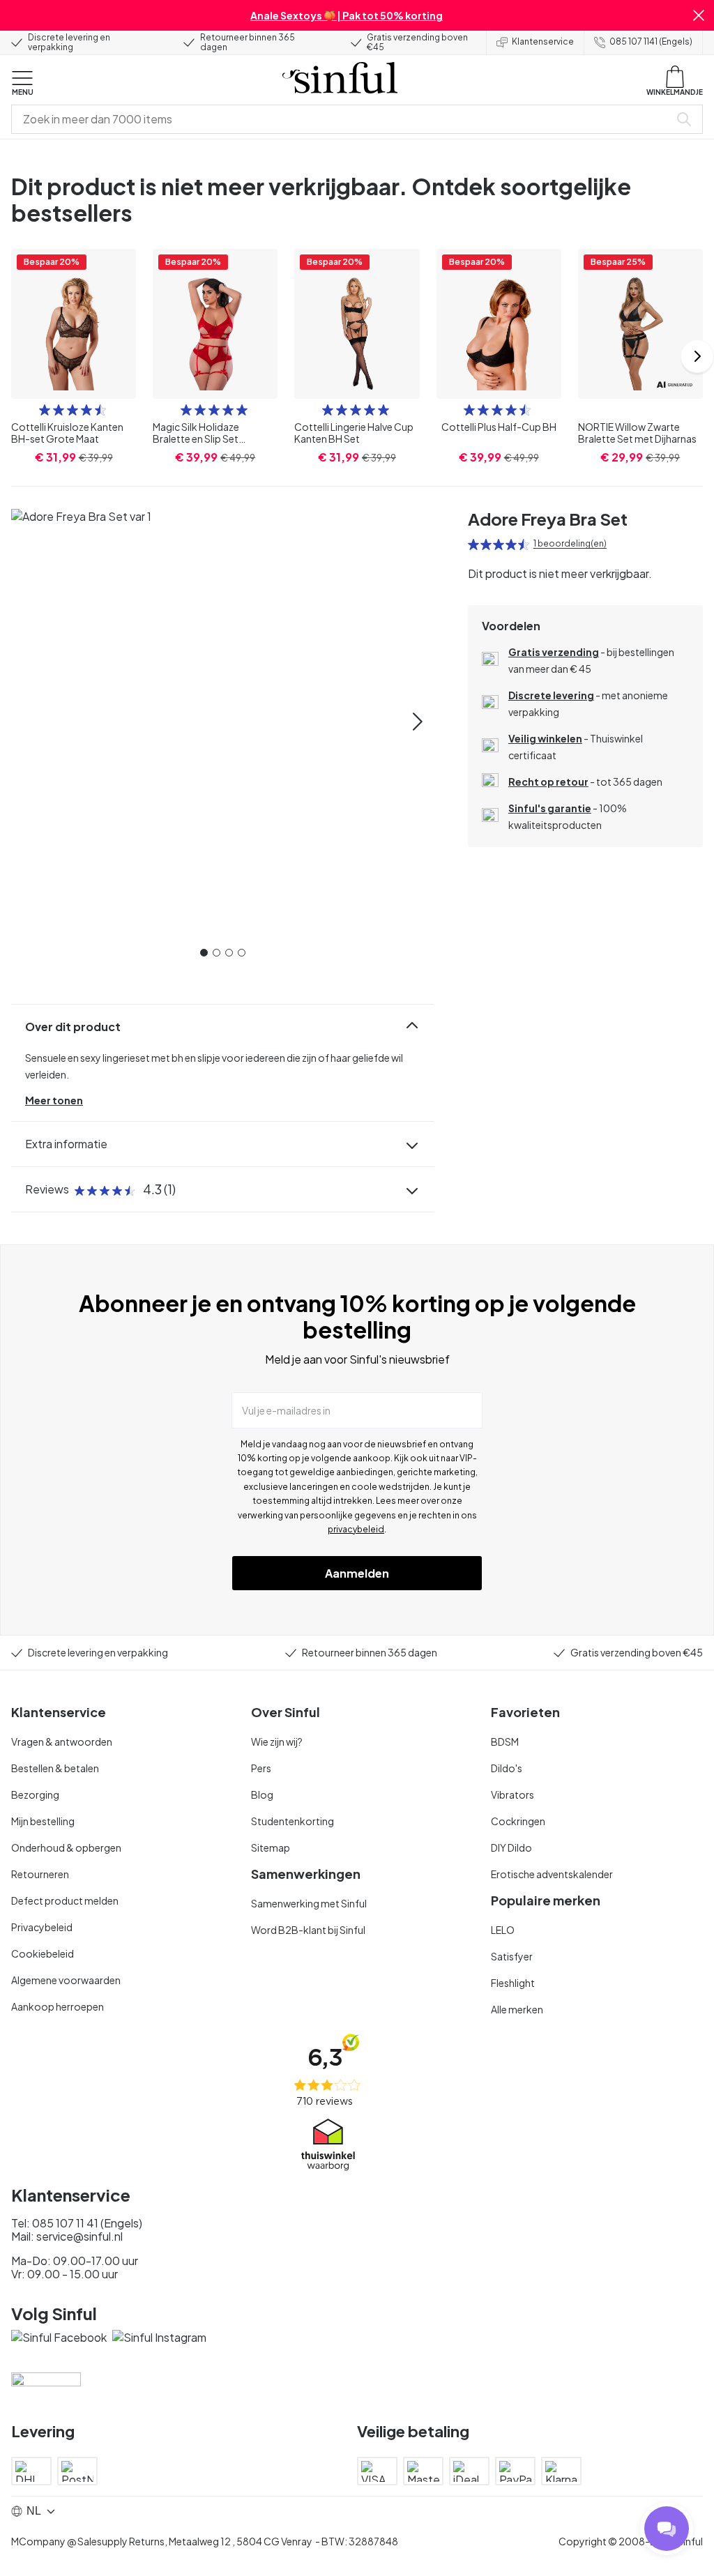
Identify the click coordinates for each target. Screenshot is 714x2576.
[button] (699, 15)
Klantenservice (543, 41)
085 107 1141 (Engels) (651, 41)
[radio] (45, 410)
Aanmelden (357, 1573)
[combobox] (343, 119)
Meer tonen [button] (54, 1100)
